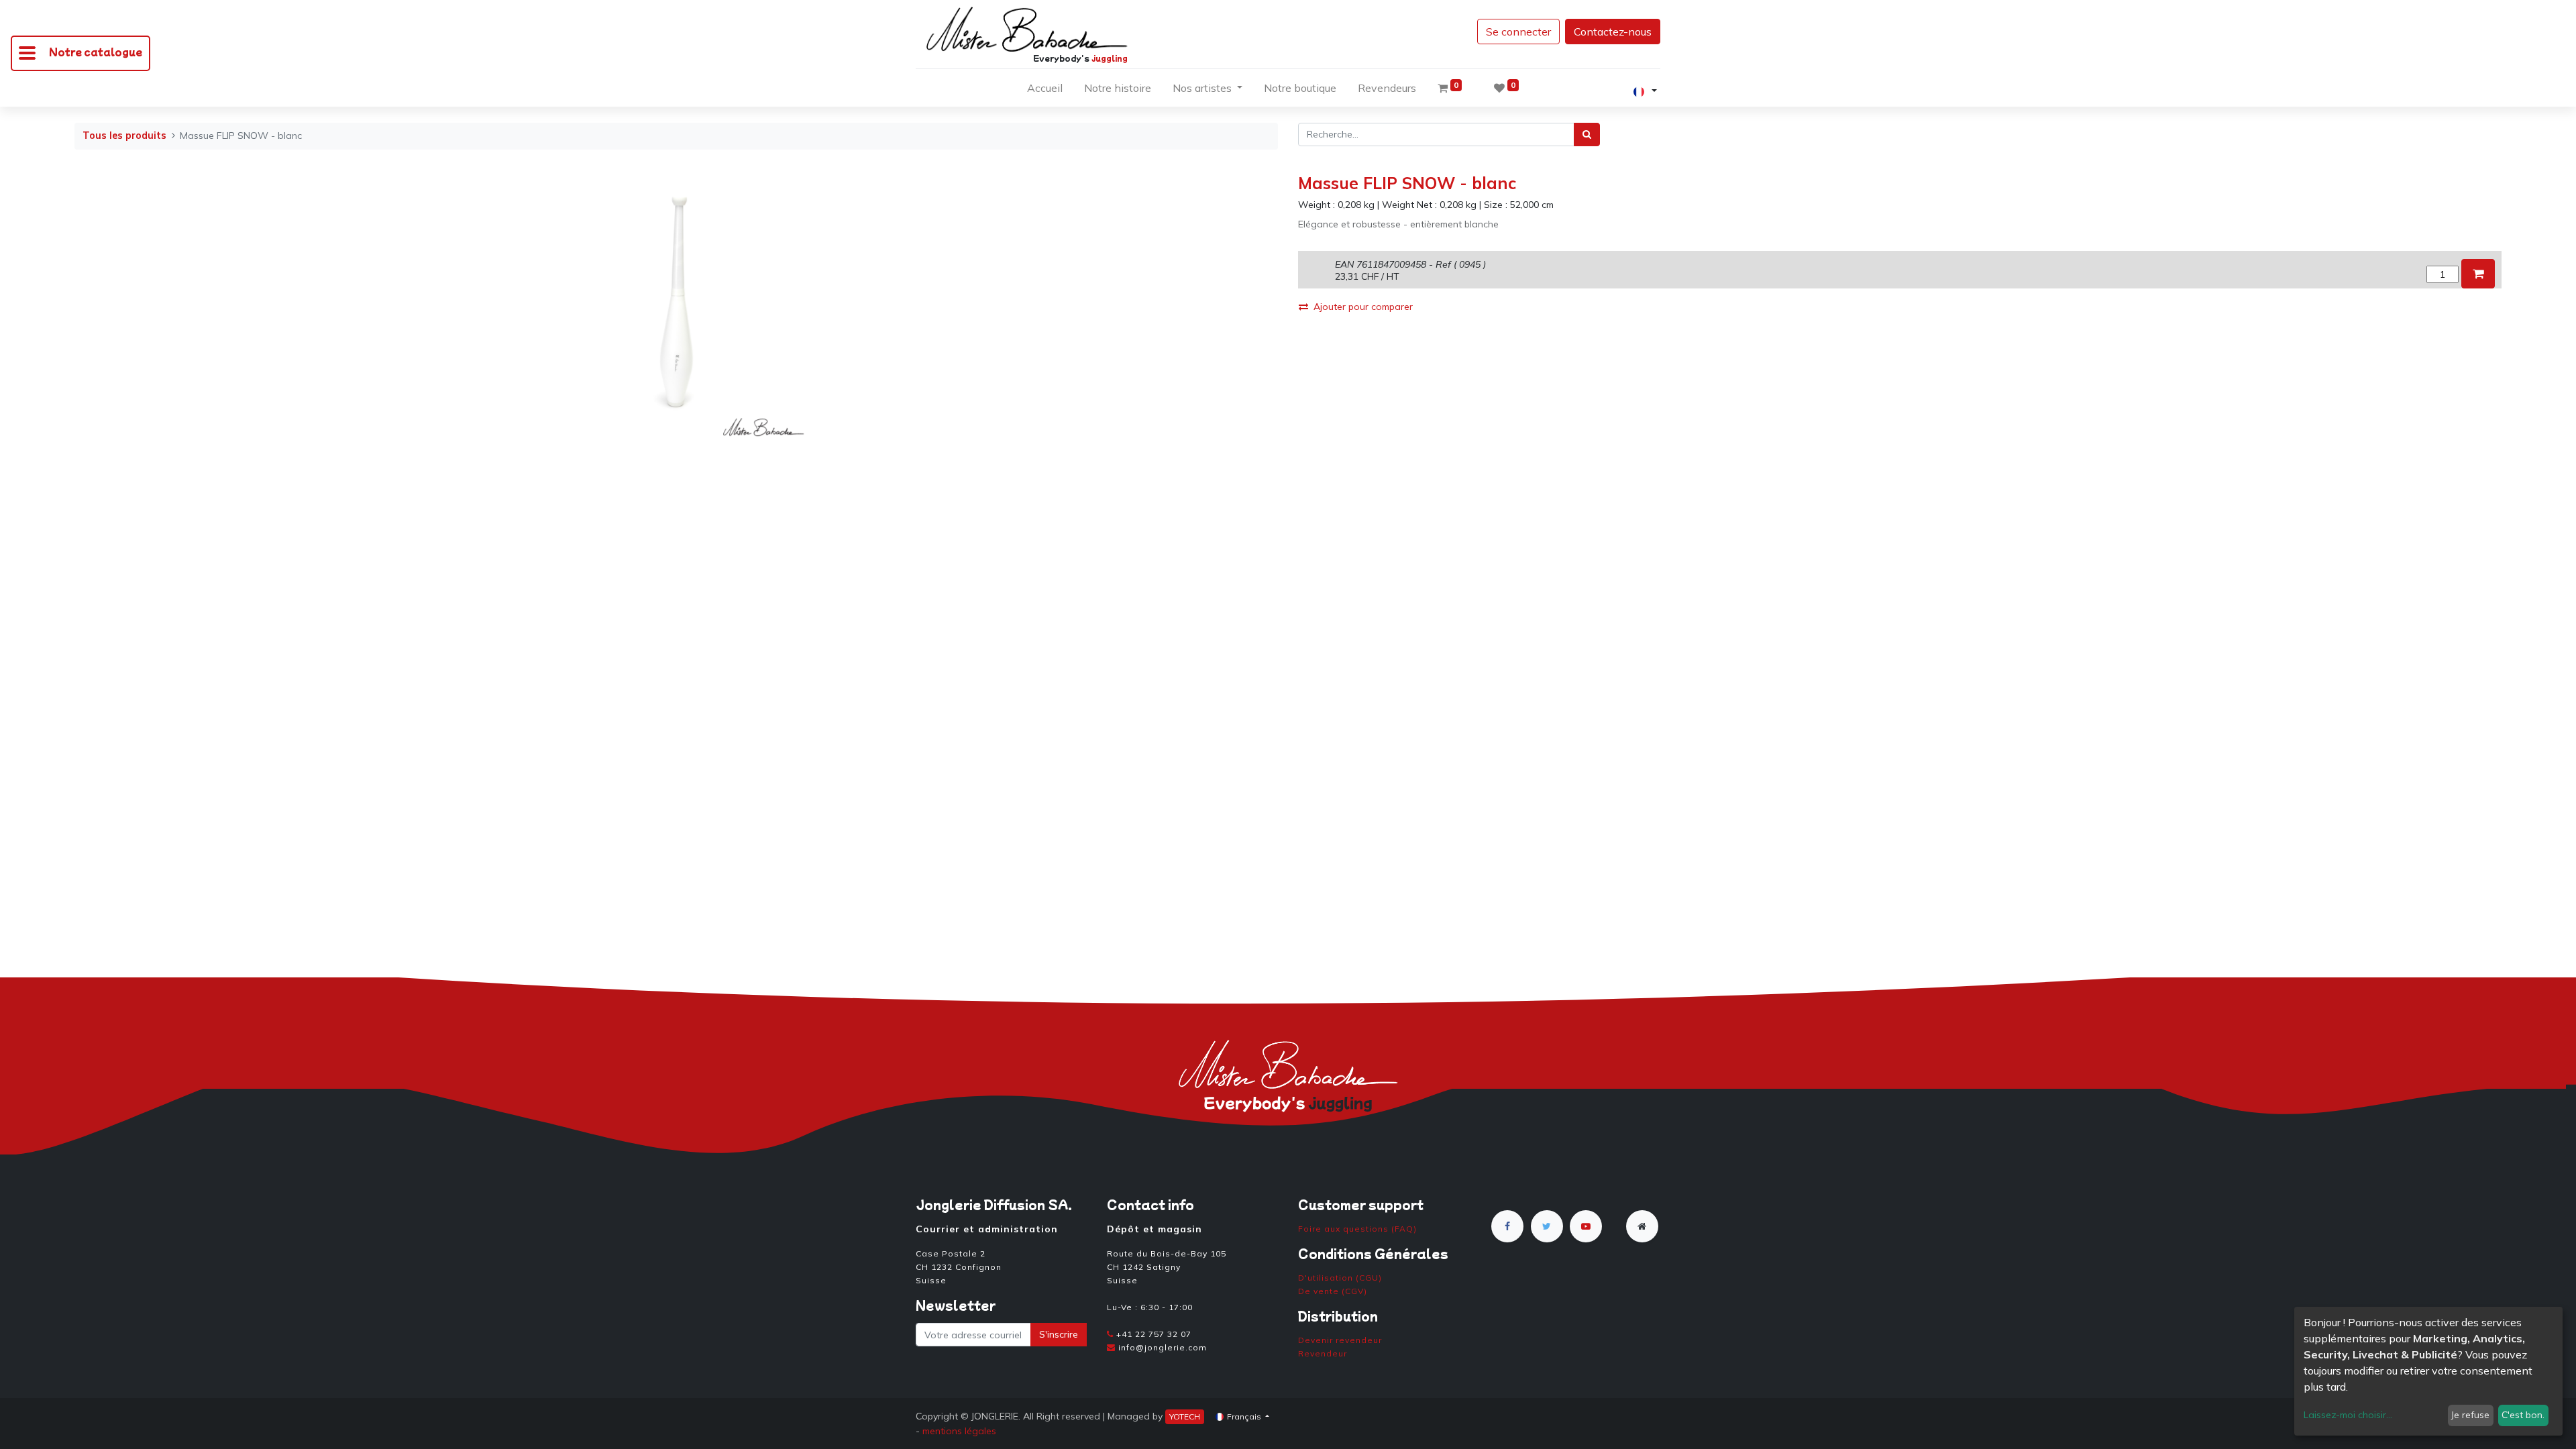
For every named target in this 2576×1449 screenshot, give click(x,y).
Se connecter (1518, 32)
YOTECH (1185, 1416)
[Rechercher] (1587, 135)
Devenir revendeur (1340, 1340)
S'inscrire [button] (1059, 1334)
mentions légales (959, 1431)
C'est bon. (2523, 1415)
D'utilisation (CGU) (1340, 1278)
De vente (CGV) (1333, 1291)
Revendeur (1323, 1353)
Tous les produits (124, 136)
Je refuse (2470, 1415)
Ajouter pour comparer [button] (1363, 307)
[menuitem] (1045, 91)
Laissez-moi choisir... (2348, 1415)
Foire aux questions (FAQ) (1357, 1229)
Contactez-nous (1613, 32)
